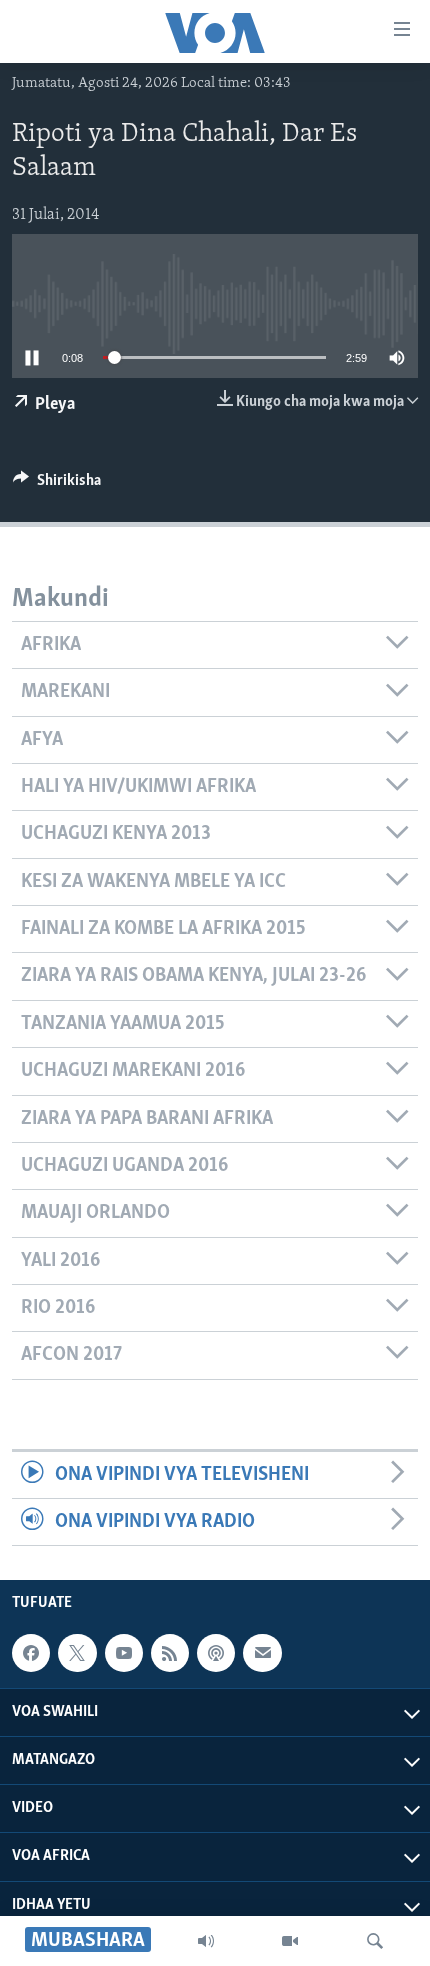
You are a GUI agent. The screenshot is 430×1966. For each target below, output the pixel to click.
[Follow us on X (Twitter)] (77, 1653)
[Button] (57, 485)
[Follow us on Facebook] (31, 1653)
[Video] (290, 1941)
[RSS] (170, 1653)
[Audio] (206, 1941)
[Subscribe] (262, 1653)
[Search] (375, 1941)
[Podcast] (216, 1653)
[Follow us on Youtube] (124, 1653)
